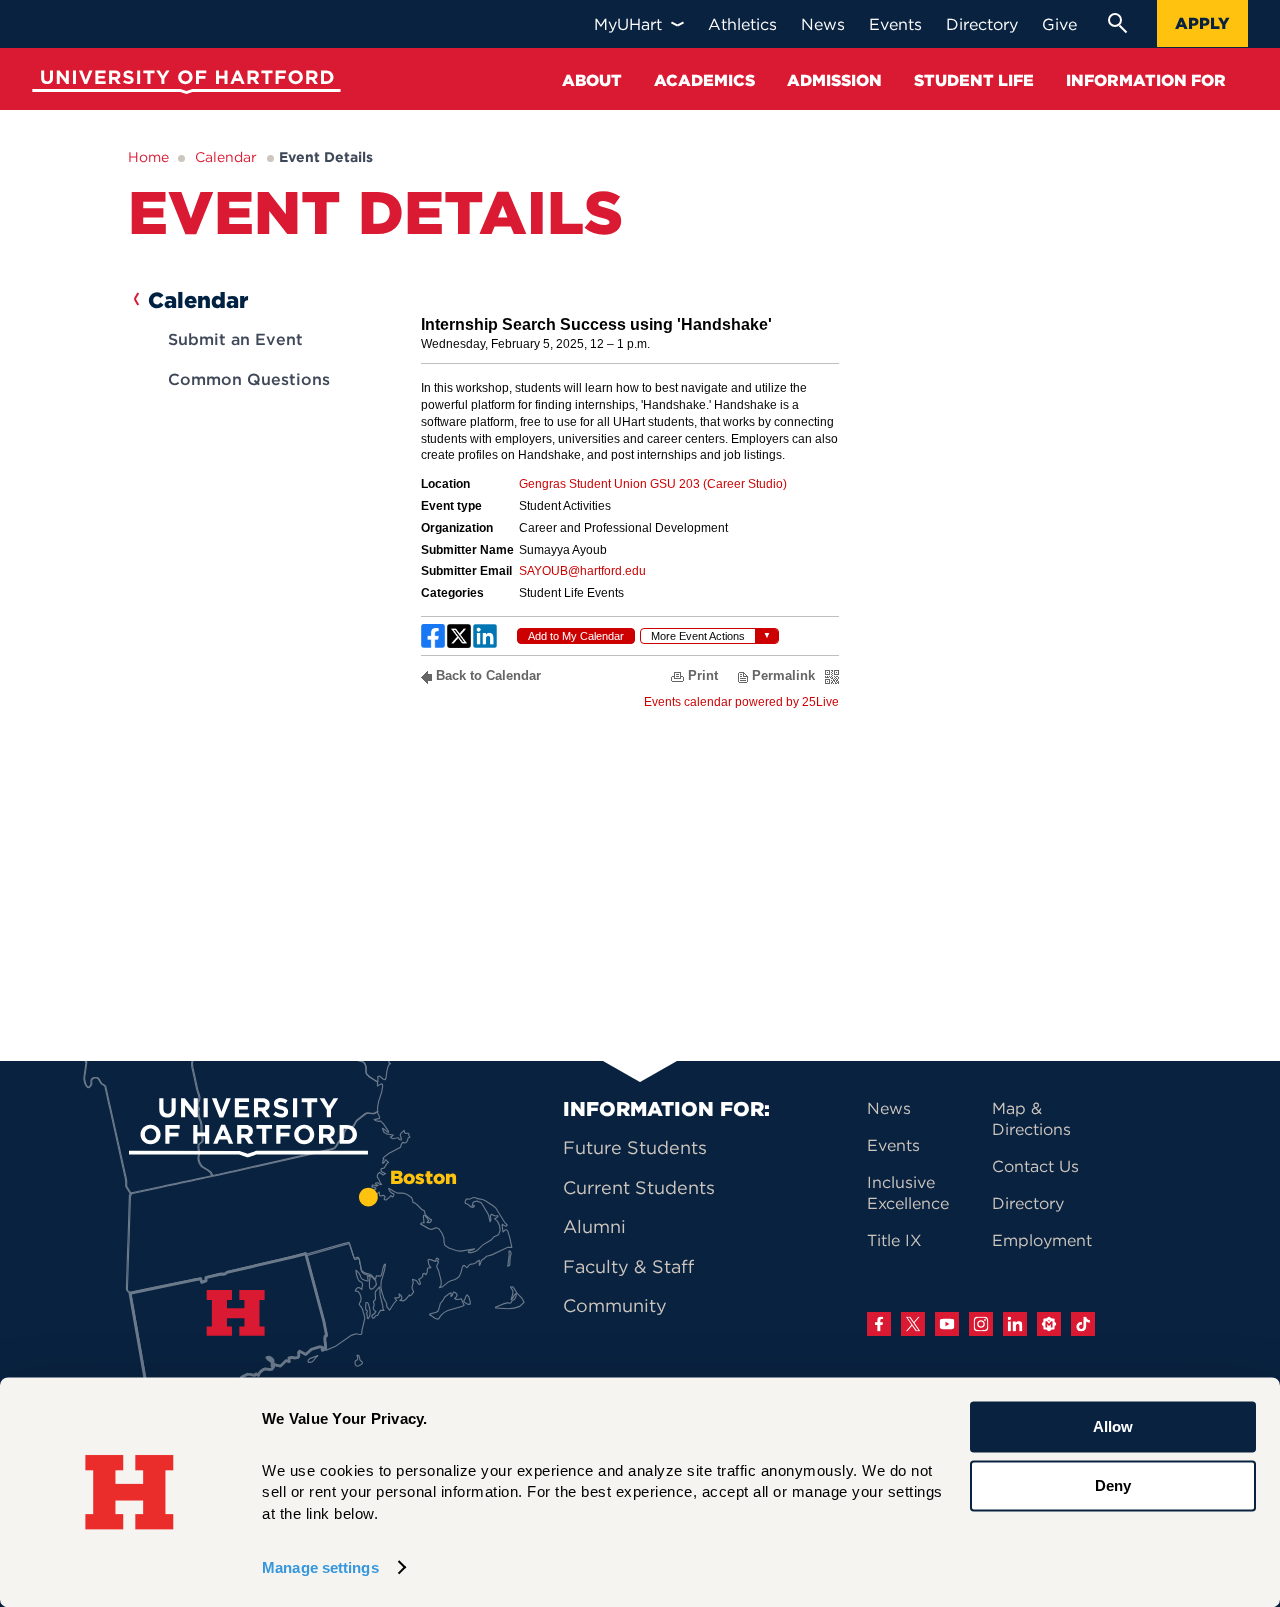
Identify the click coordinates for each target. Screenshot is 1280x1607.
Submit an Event (235, 339)
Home (148, 157)
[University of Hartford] (182, 84)
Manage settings (320, 1567)
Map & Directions (1031, 1118)
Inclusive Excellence (908, 1192)
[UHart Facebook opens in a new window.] (879, 1324)
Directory (1028, 1203)
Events (893, 1145)
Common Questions (249, 379)
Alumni (594, 1226)
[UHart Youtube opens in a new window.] (947, 1324)
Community (615, 1305)
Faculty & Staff (628, 1266)
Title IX (894, 1240)
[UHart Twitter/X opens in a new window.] (913, 1324)
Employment (1042, 1240)
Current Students (639, 1187)
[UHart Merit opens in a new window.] (1049, 1324)
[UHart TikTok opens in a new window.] (1083, 1324)
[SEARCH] (1117, 23)
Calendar (226, 157)
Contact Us (1035, 1166)
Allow (1113, 1426)
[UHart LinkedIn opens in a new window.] (1015, 1324)
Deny (1113, 1485)
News (889, 1108)
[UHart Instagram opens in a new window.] (981, 1324)
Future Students (635, 1147)
